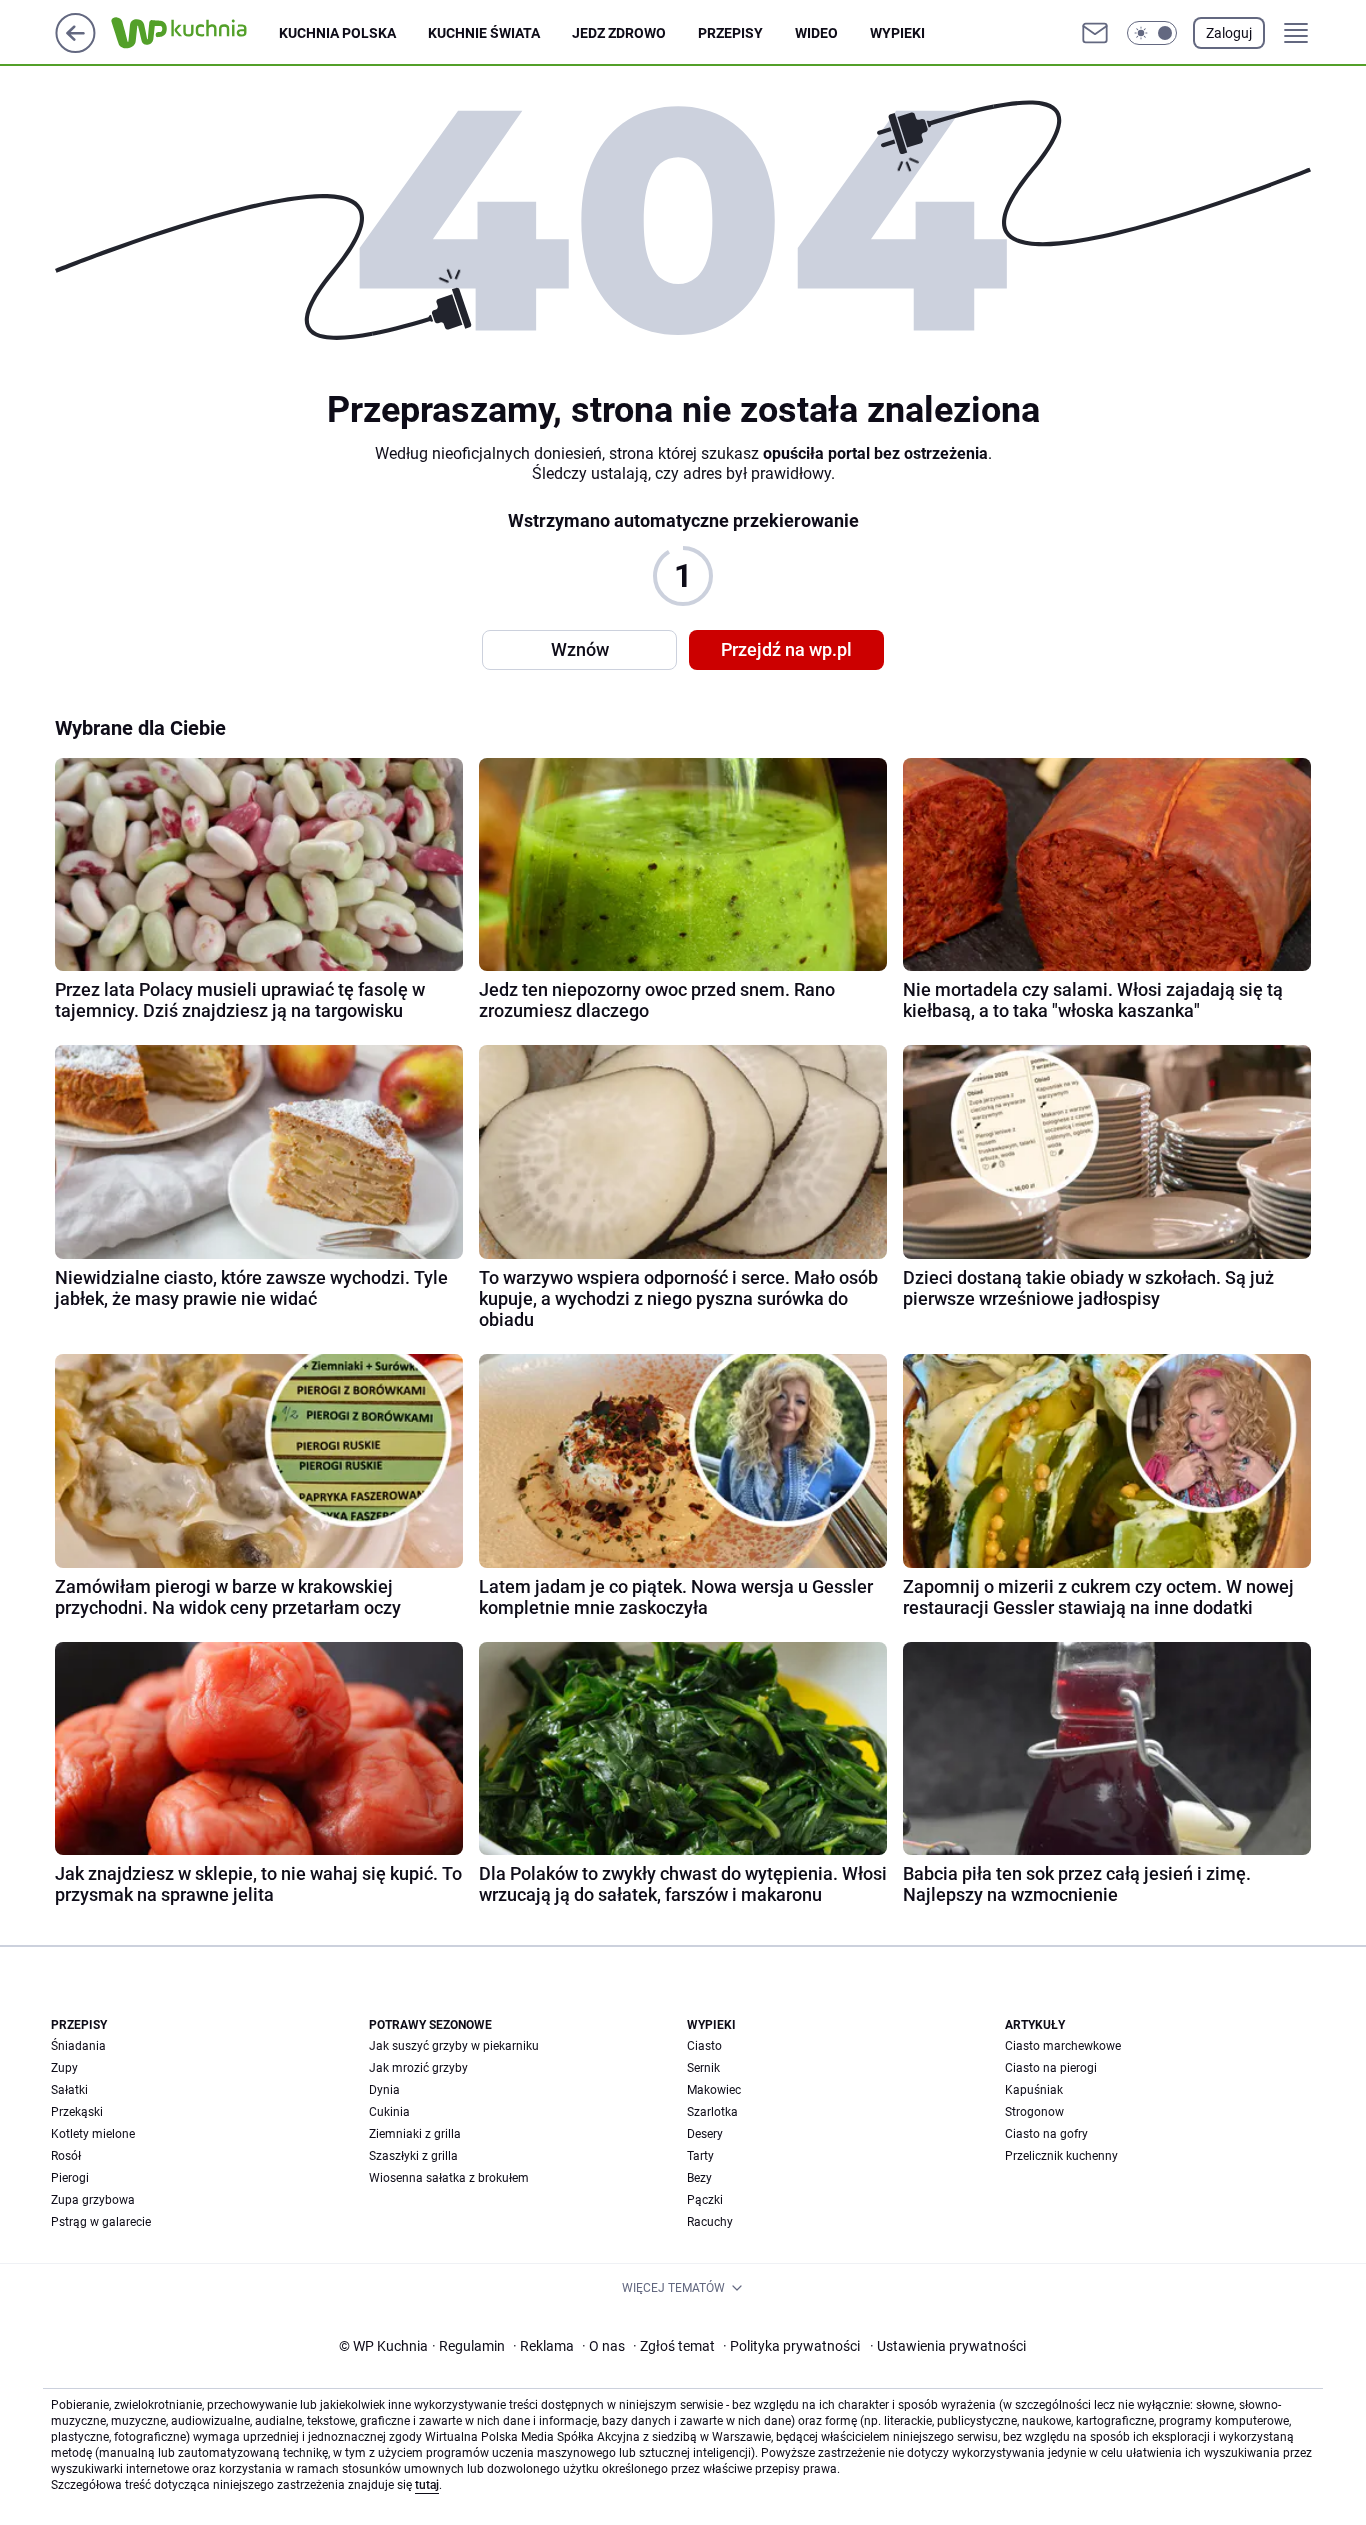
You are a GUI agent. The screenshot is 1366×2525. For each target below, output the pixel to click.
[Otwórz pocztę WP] (1095, 33)
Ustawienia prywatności (948, 2346)
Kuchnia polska (337, 33)
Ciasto (704, 2046)
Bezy (699, 2178)
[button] (1152, 33)
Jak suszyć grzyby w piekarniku (454, 2046)
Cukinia (389, 2112)
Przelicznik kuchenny (1061, 2156)
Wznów (580, 649)
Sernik (703, 2068)
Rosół (66, 2156)
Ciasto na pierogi (1051, 2068)
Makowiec (714, 2090)
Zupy (64, 2068)
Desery (705, 2134)
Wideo (816, 33)
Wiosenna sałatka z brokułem (449, 2178)
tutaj (427, 2485)
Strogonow (1034, 2112)
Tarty (700, 2156)
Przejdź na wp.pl (786, 649)
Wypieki (897, 33)
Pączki (705, 2200)
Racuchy (710, 2222)
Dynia (384, 2090)
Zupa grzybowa (93, 2200)
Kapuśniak (1034, 2090)
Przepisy (730, 33)
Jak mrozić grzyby (418, 2068)
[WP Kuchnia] (195, 33)
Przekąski (77, 2112)
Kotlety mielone (93, 2134)
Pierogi (70, 2178)
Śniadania (78, 2046)
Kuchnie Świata (484, 33)
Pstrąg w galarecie (101, 2222)
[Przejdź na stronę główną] (75, 47)
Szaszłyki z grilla (413, 2156)
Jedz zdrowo (619, 33)
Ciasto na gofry (1046, 2134)
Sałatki (69, 2090)
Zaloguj (1229, 33)
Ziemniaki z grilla (415, 2134)
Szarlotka (712, 2112)
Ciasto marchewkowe (1063, 2046)
